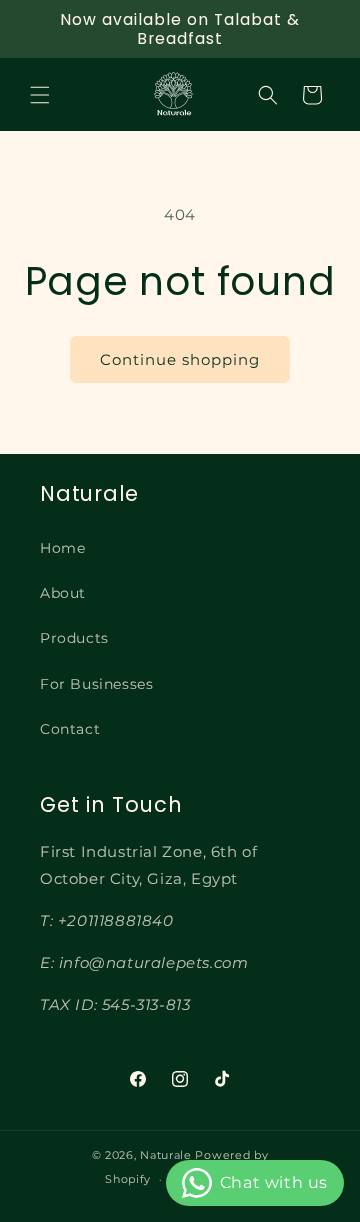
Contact (70, 729)
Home (62, 548)
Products (74, 638)
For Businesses (96, 684)
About (63, 593)
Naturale (166, 1155)
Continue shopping (180, 359)
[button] (40, 95)
